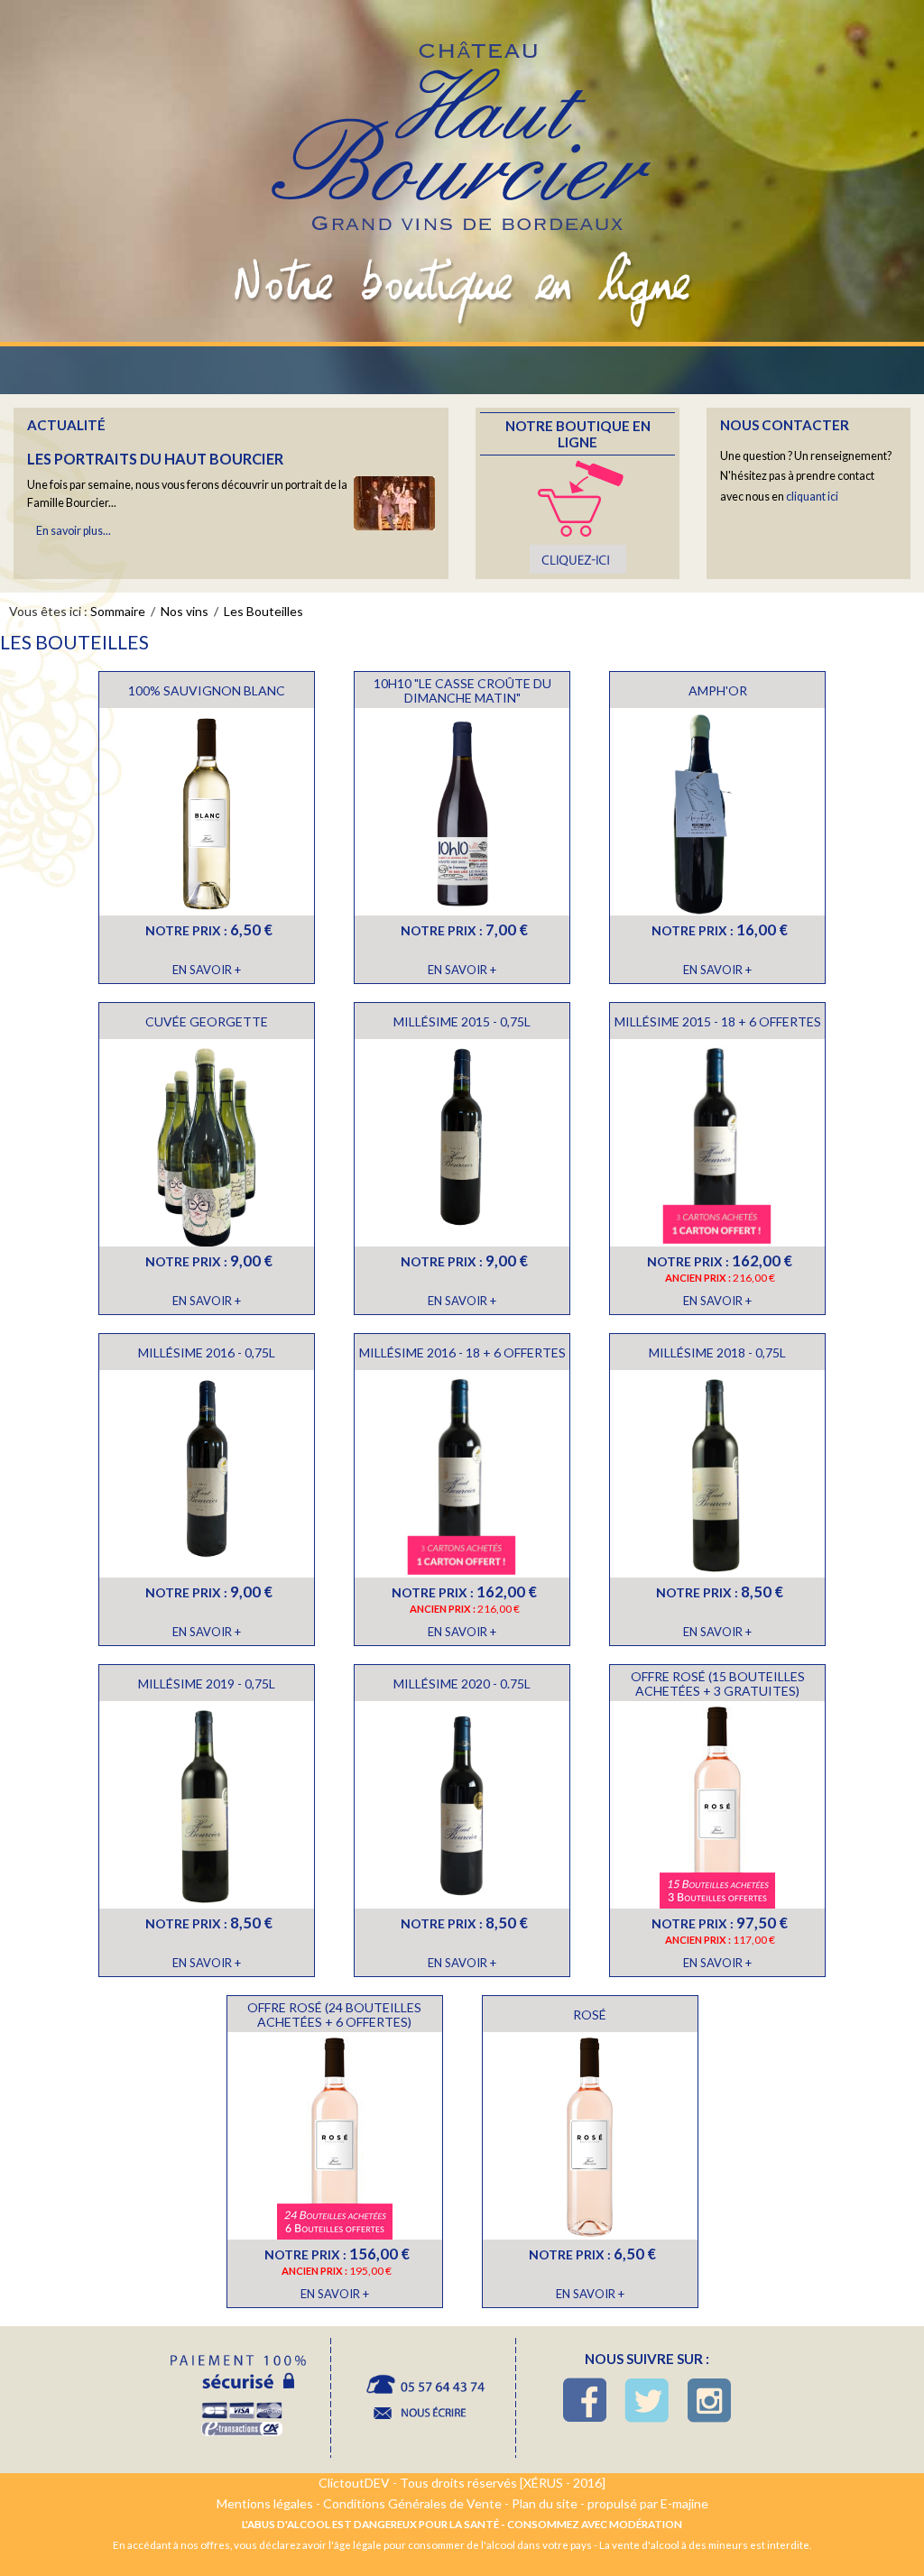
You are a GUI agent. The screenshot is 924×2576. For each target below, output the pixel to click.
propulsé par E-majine (648, 2503)
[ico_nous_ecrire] (423, 2399)
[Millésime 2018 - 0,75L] (717, 1476)
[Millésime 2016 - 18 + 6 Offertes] (462, 1476)
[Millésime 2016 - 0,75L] (207, 1476)
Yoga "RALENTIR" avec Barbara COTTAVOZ (191, 518)
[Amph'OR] (717, 814)
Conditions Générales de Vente (412, 2503)
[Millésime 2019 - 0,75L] (207, 1807)
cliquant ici (812, 497)
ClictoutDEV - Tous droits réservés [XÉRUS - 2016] (462, 2483)
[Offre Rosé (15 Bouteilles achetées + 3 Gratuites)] (717, 1807)
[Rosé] (590, 2138)
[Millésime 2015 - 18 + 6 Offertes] (717, 1145)
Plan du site (545, 2503)
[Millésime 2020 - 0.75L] (462, 1807)
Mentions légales (265, 2503)
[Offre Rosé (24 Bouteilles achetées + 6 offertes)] (335, 2138)
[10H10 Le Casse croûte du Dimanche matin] (462, 814)
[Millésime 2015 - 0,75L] (462, 1145)
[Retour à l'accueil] (462, 120)
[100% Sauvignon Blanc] (207, 814)
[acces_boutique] (578, 515)
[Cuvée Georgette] (207, 1145)
